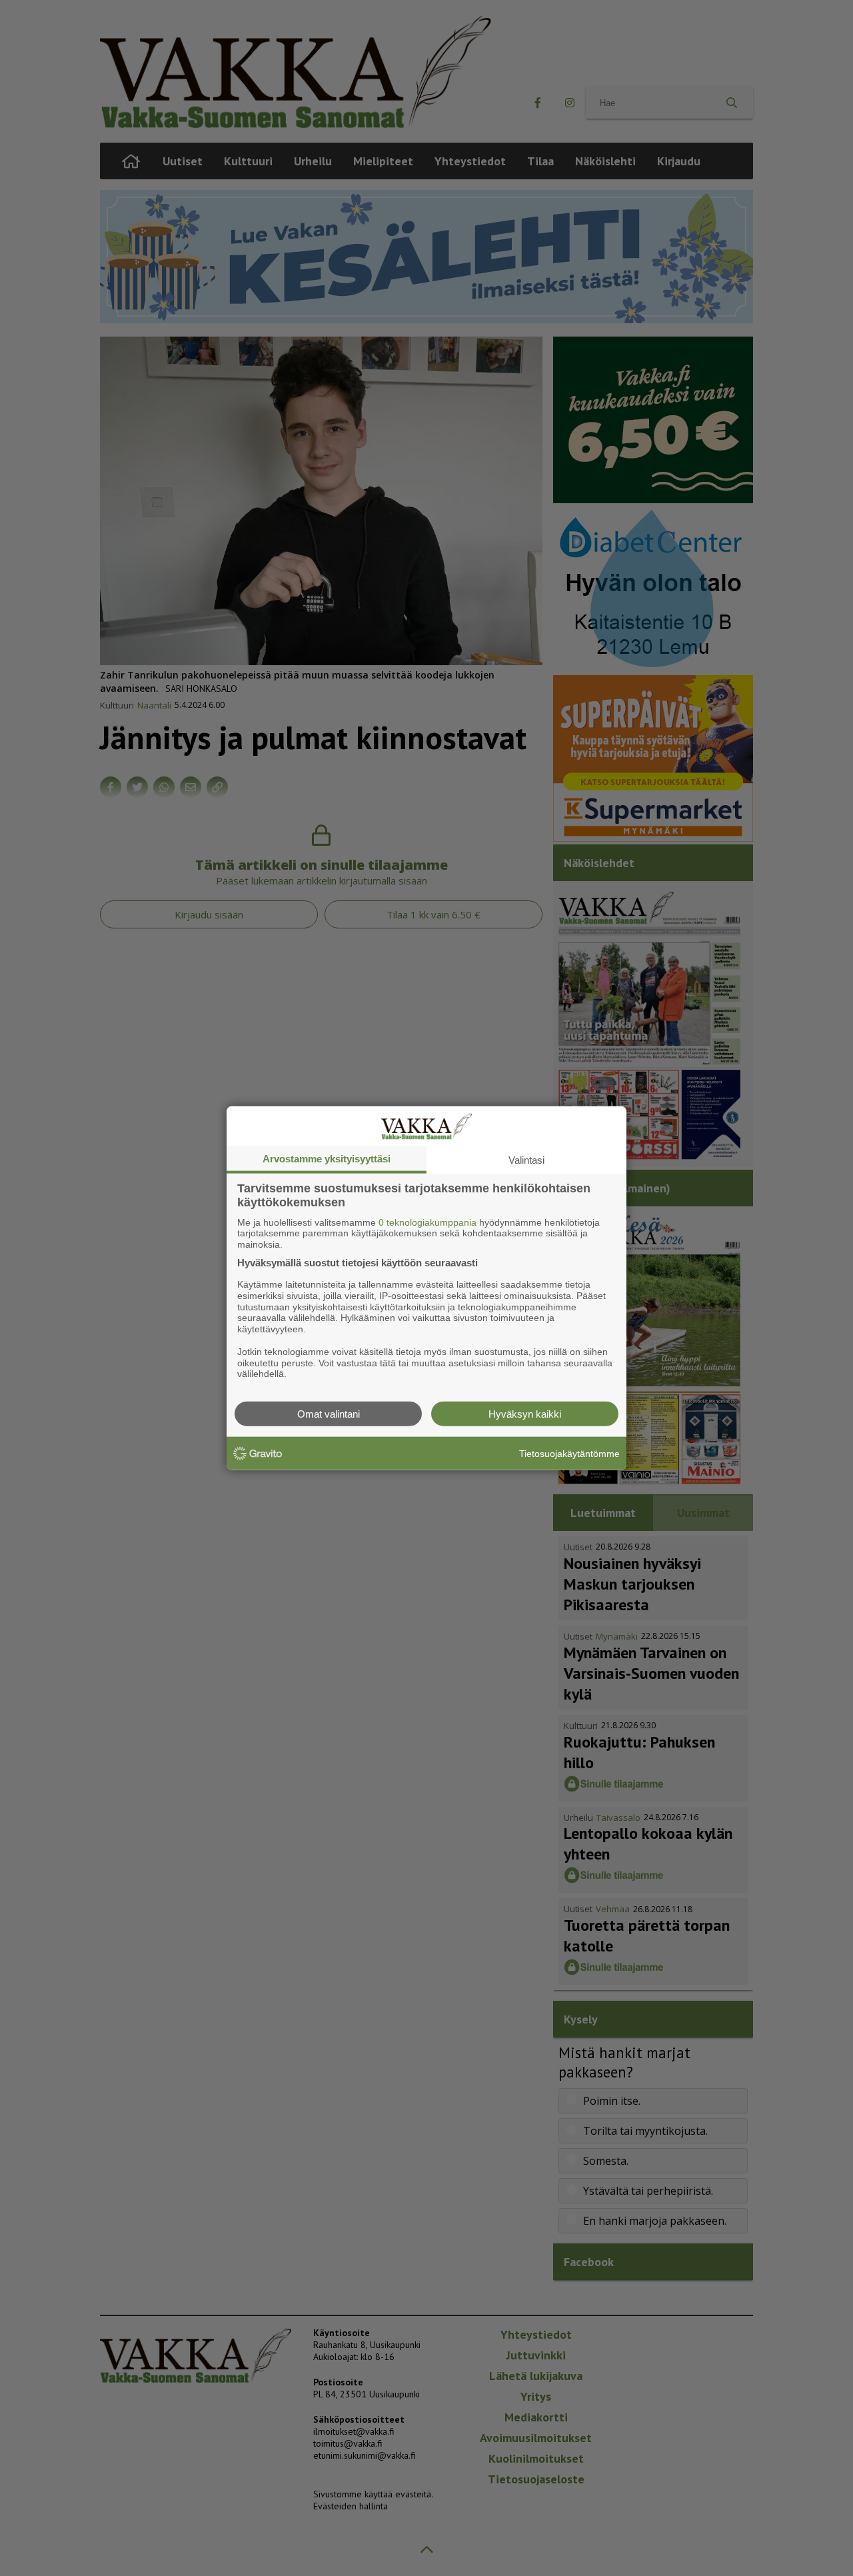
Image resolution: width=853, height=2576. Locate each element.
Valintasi (526, 1159)
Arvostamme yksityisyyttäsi (327, 1158)
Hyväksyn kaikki (525, 1414)
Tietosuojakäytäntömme (569, 1453)
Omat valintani (329, 1414)
